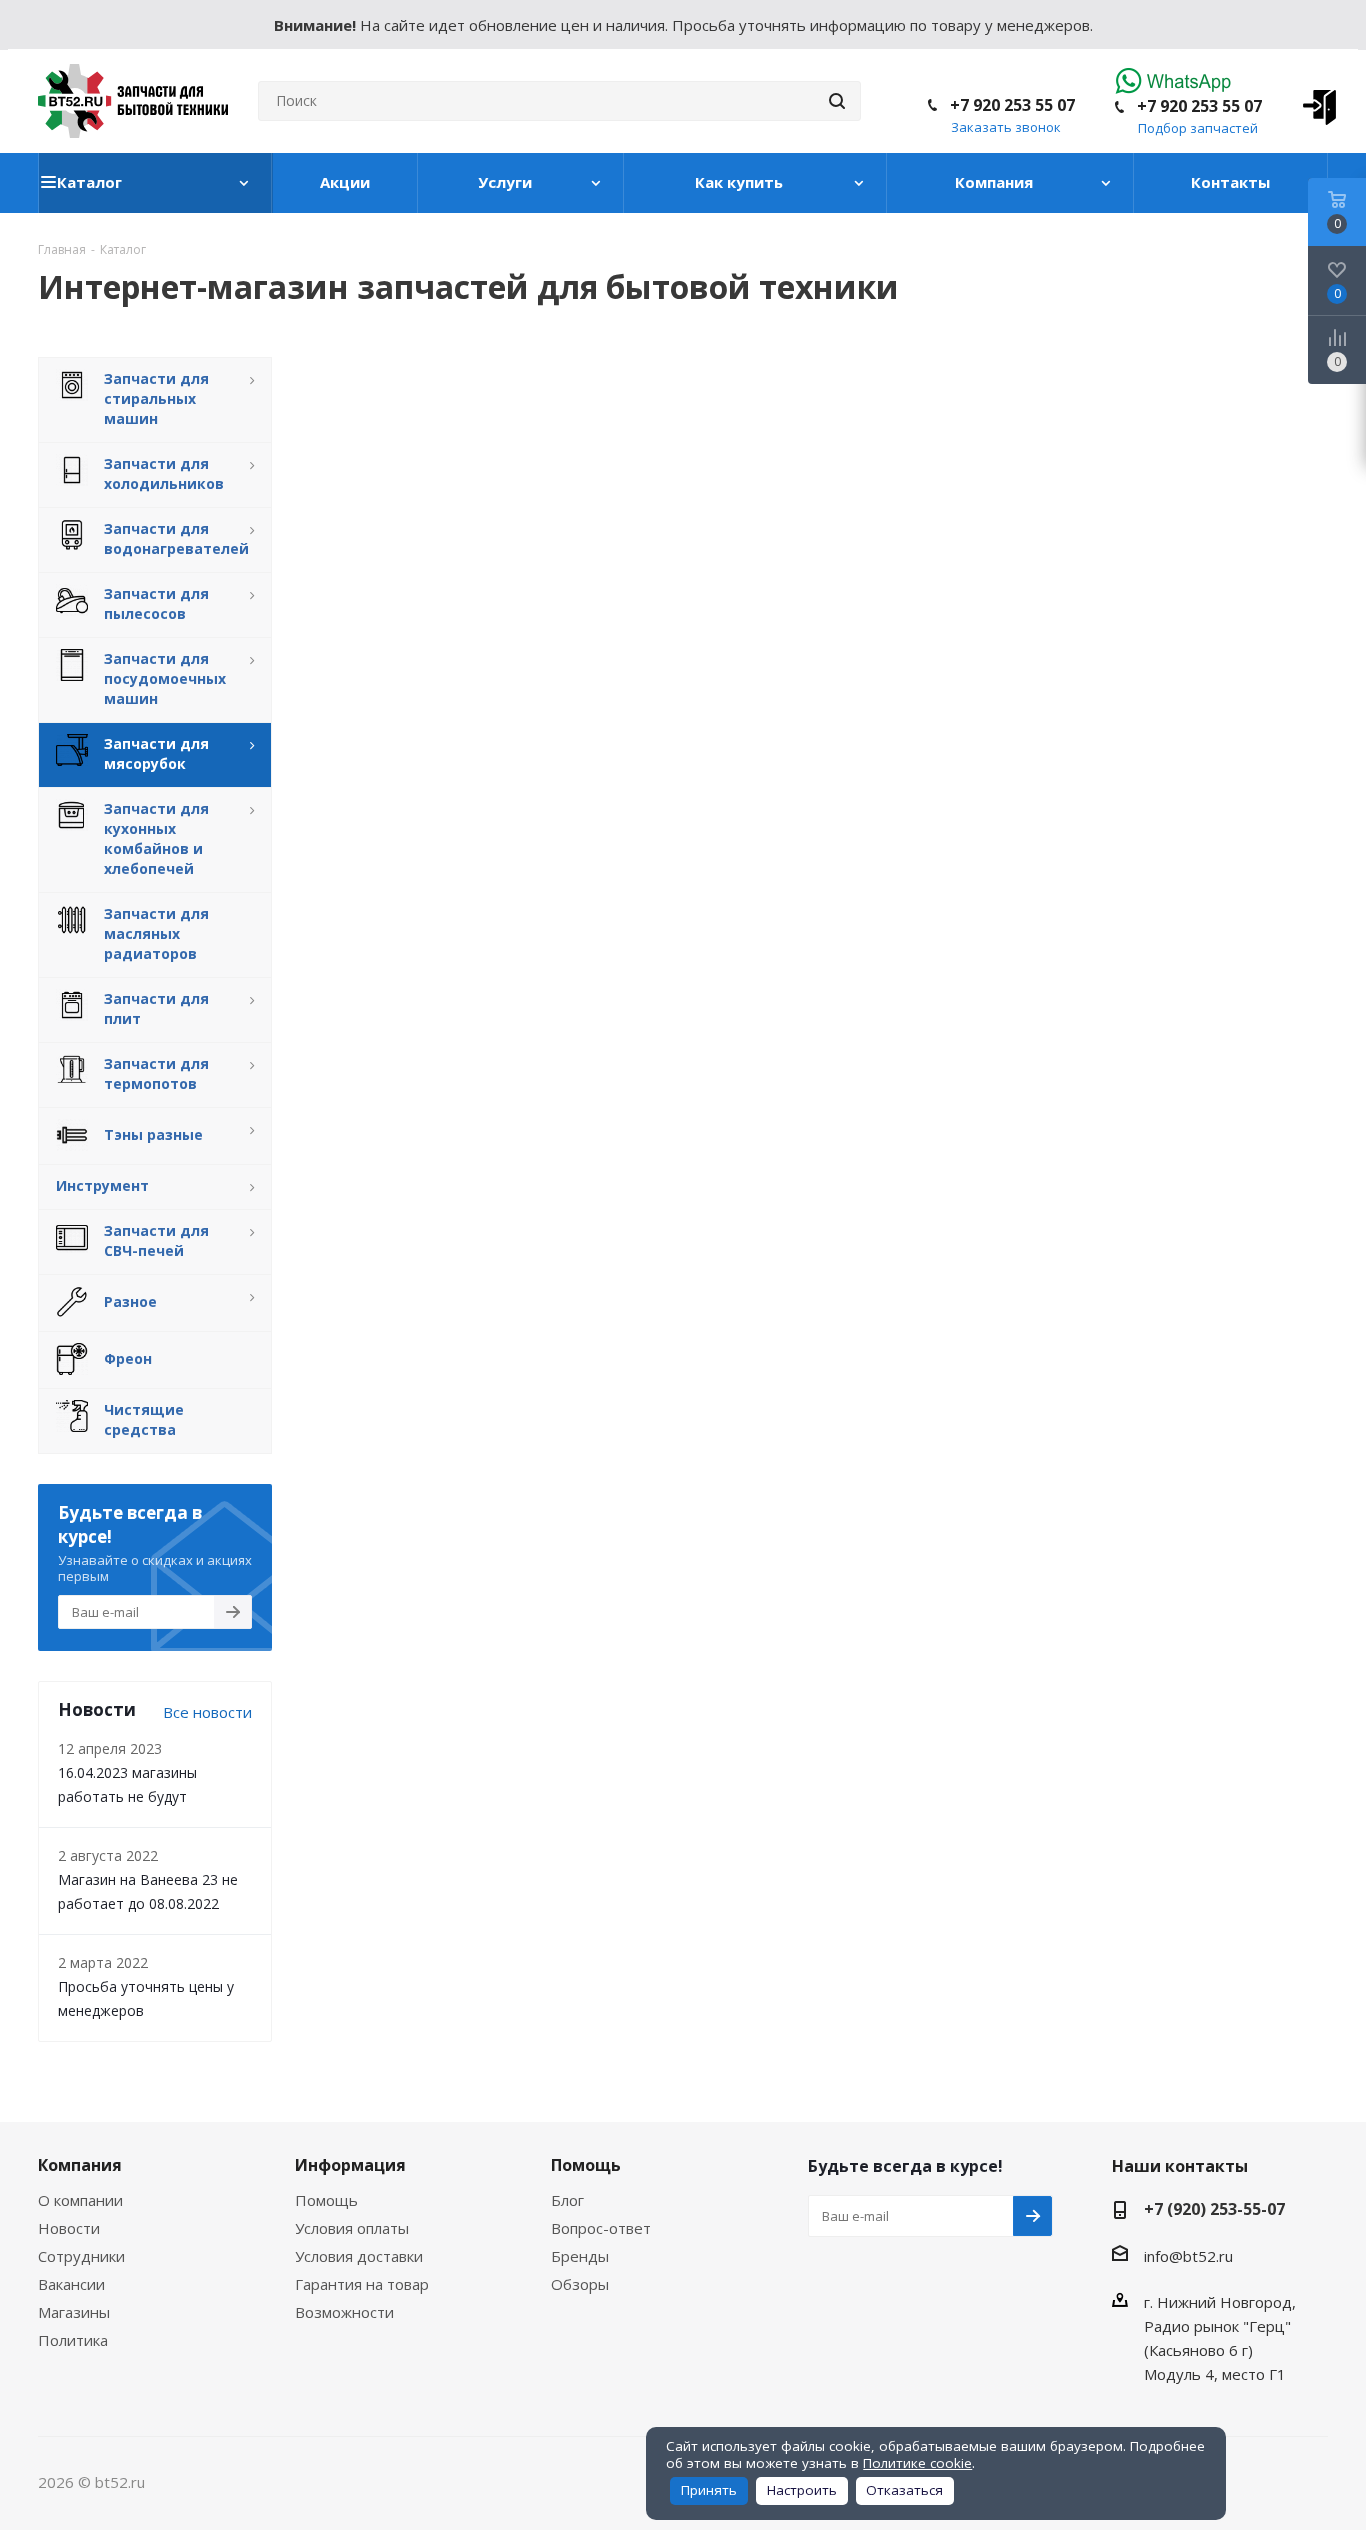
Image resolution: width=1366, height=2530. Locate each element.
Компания (80, 2165)
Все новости (207, 1712)
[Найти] (837, 101)
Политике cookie (917, 2463)
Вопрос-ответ (601, 2228)
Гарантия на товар (362, 2284)
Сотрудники (81, 2256)
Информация (350, 2165)
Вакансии (71, 2284)
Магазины (74, 2312)
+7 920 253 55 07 (1199, 106)
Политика (73, 2340)
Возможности (344, 2312)
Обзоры (580, 2284)
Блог (567, 2200)
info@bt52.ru (1188, 2256)
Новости (69, 2228)
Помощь (326, 2200)
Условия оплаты (352, 2228)
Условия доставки (359, 2256)
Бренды (580, 2256)
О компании (80, 2200)
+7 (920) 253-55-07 (1214, 2209)
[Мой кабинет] (1312, 101)
